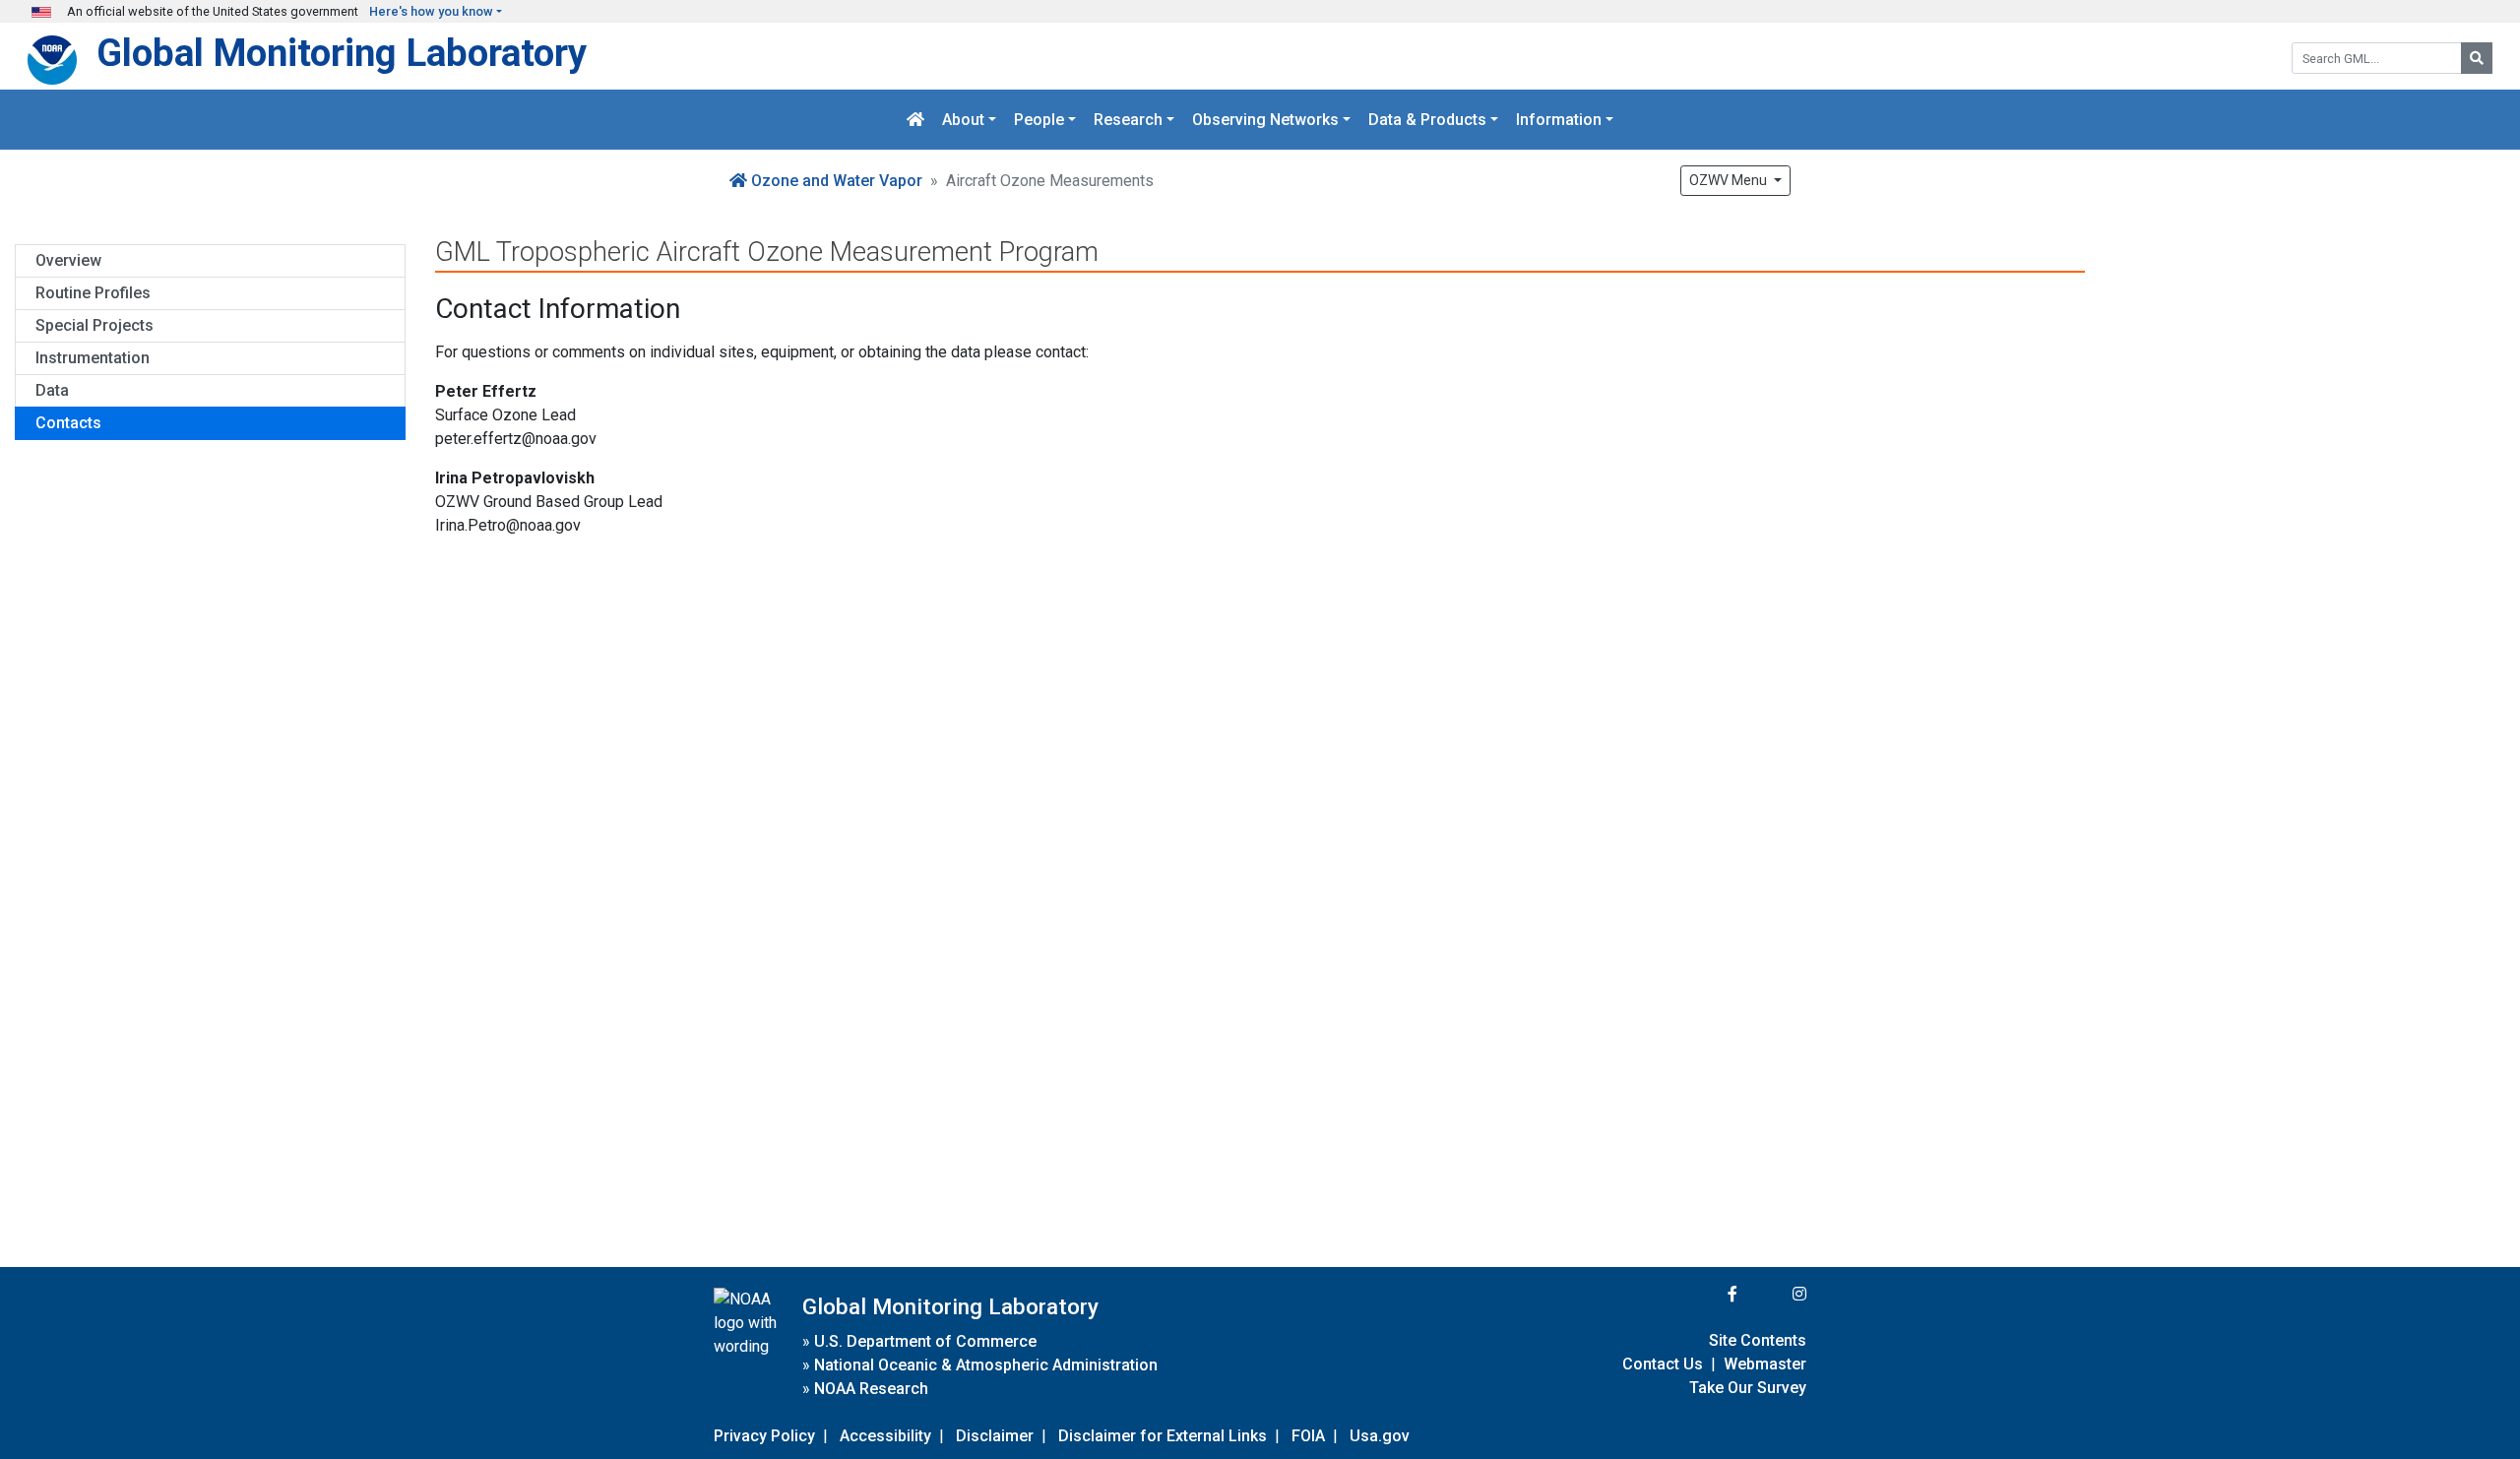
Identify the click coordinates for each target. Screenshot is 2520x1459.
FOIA (1308, 1436)
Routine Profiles (93, 293)
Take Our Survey (1748, 1388)
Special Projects (94, 325)
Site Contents (1758, 1340)
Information (1559, 120)
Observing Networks (1265, 120)
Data (52, 390)
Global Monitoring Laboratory (342, 53)
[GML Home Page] (915, 120)
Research (1128, 120)
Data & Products (1427, 120)
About (963, 120)
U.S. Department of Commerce (925, 1341)
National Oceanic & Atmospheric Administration (986, 1365)
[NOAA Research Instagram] (1774, 1294)
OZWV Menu (1730, 180)
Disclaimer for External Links (1163, 1436)
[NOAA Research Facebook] (1706, 1294)
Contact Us (1663, 1364)
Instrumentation (93, 358)
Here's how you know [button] (431, 11)
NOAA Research (871, 1389)
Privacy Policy (764, 1436)
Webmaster (1765, 1364)
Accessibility (885, 1436)
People (1039, 120)
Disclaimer (995, 1436)
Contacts (68, 423)
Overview (68, 260)
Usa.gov (1380, 1436)
